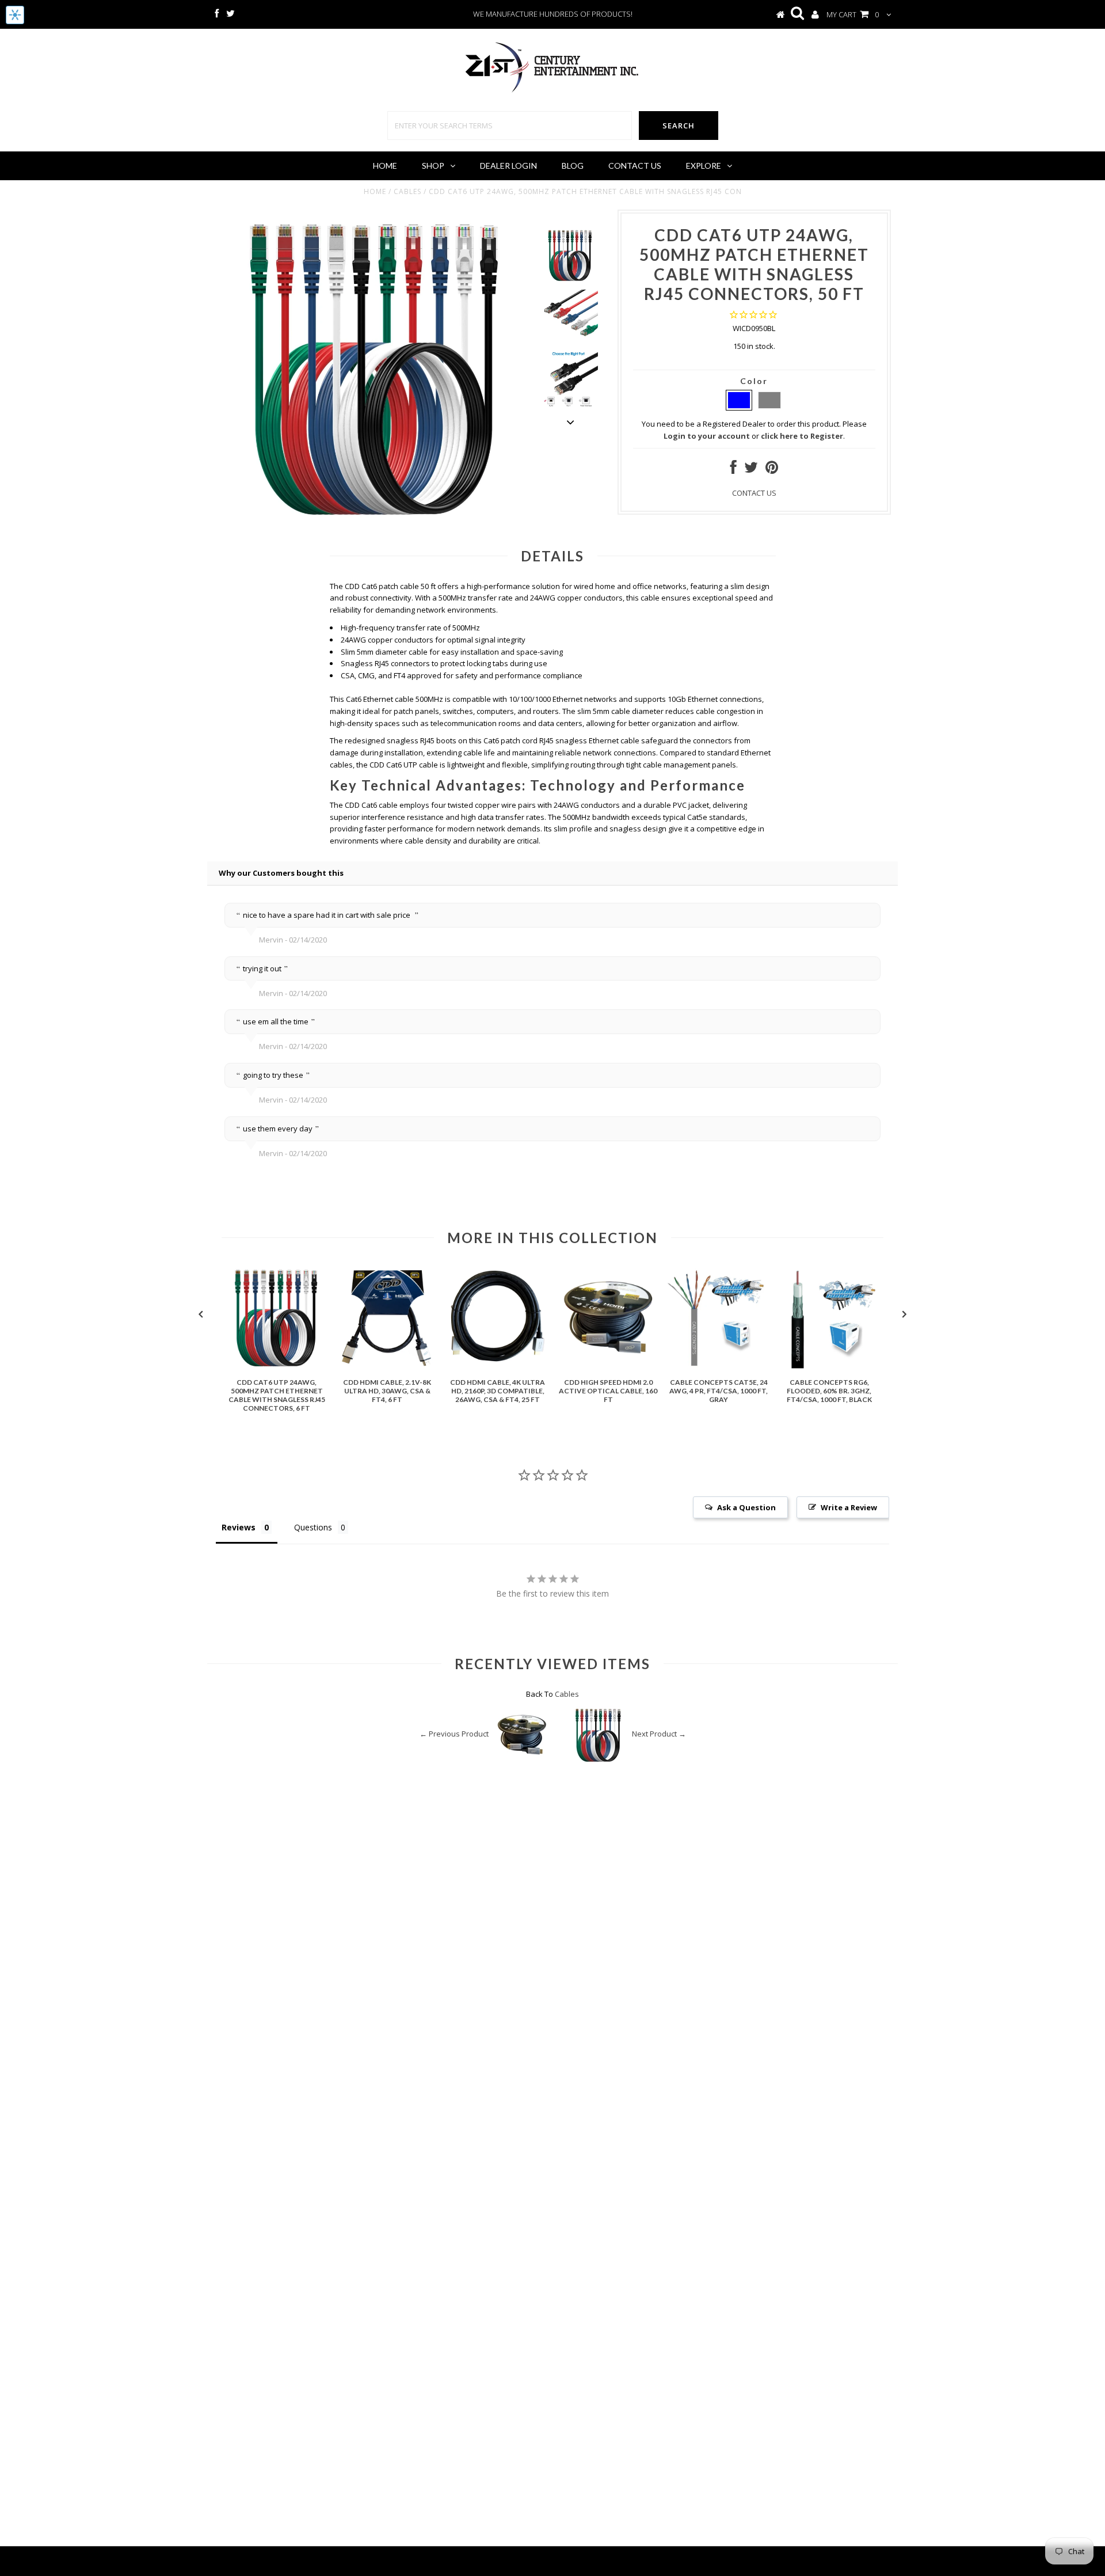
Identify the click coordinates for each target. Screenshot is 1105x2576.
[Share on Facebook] (734, 470)
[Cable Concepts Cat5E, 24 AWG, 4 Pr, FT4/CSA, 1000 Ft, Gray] (719, 1367)
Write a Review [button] (849, 1507)
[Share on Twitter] (751, 470)
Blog (573, 166)
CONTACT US (754, 493)
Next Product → (659, 1734)
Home (385, 166)
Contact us (635, 166)
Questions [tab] (313, 1527)
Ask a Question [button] (746, 1507)
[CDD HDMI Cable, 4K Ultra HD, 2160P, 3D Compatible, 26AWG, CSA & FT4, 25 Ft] (498, 1367)
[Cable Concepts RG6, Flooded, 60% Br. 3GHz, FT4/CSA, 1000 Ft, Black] (829, 1367)
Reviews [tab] (239, 1527)
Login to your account (707, 436)
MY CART (853, 14)
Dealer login (508, 166)
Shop (433, 166)
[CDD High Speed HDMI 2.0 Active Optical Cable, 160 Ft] (608, 1367)
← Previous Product (454, 1734)
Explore (704, 166)
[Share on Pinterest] (772, 470)
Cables (407, 191)
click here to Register (802, 436)
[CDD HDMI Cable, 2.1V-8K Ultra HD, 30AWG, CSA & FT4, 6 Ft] (387, 1367)
